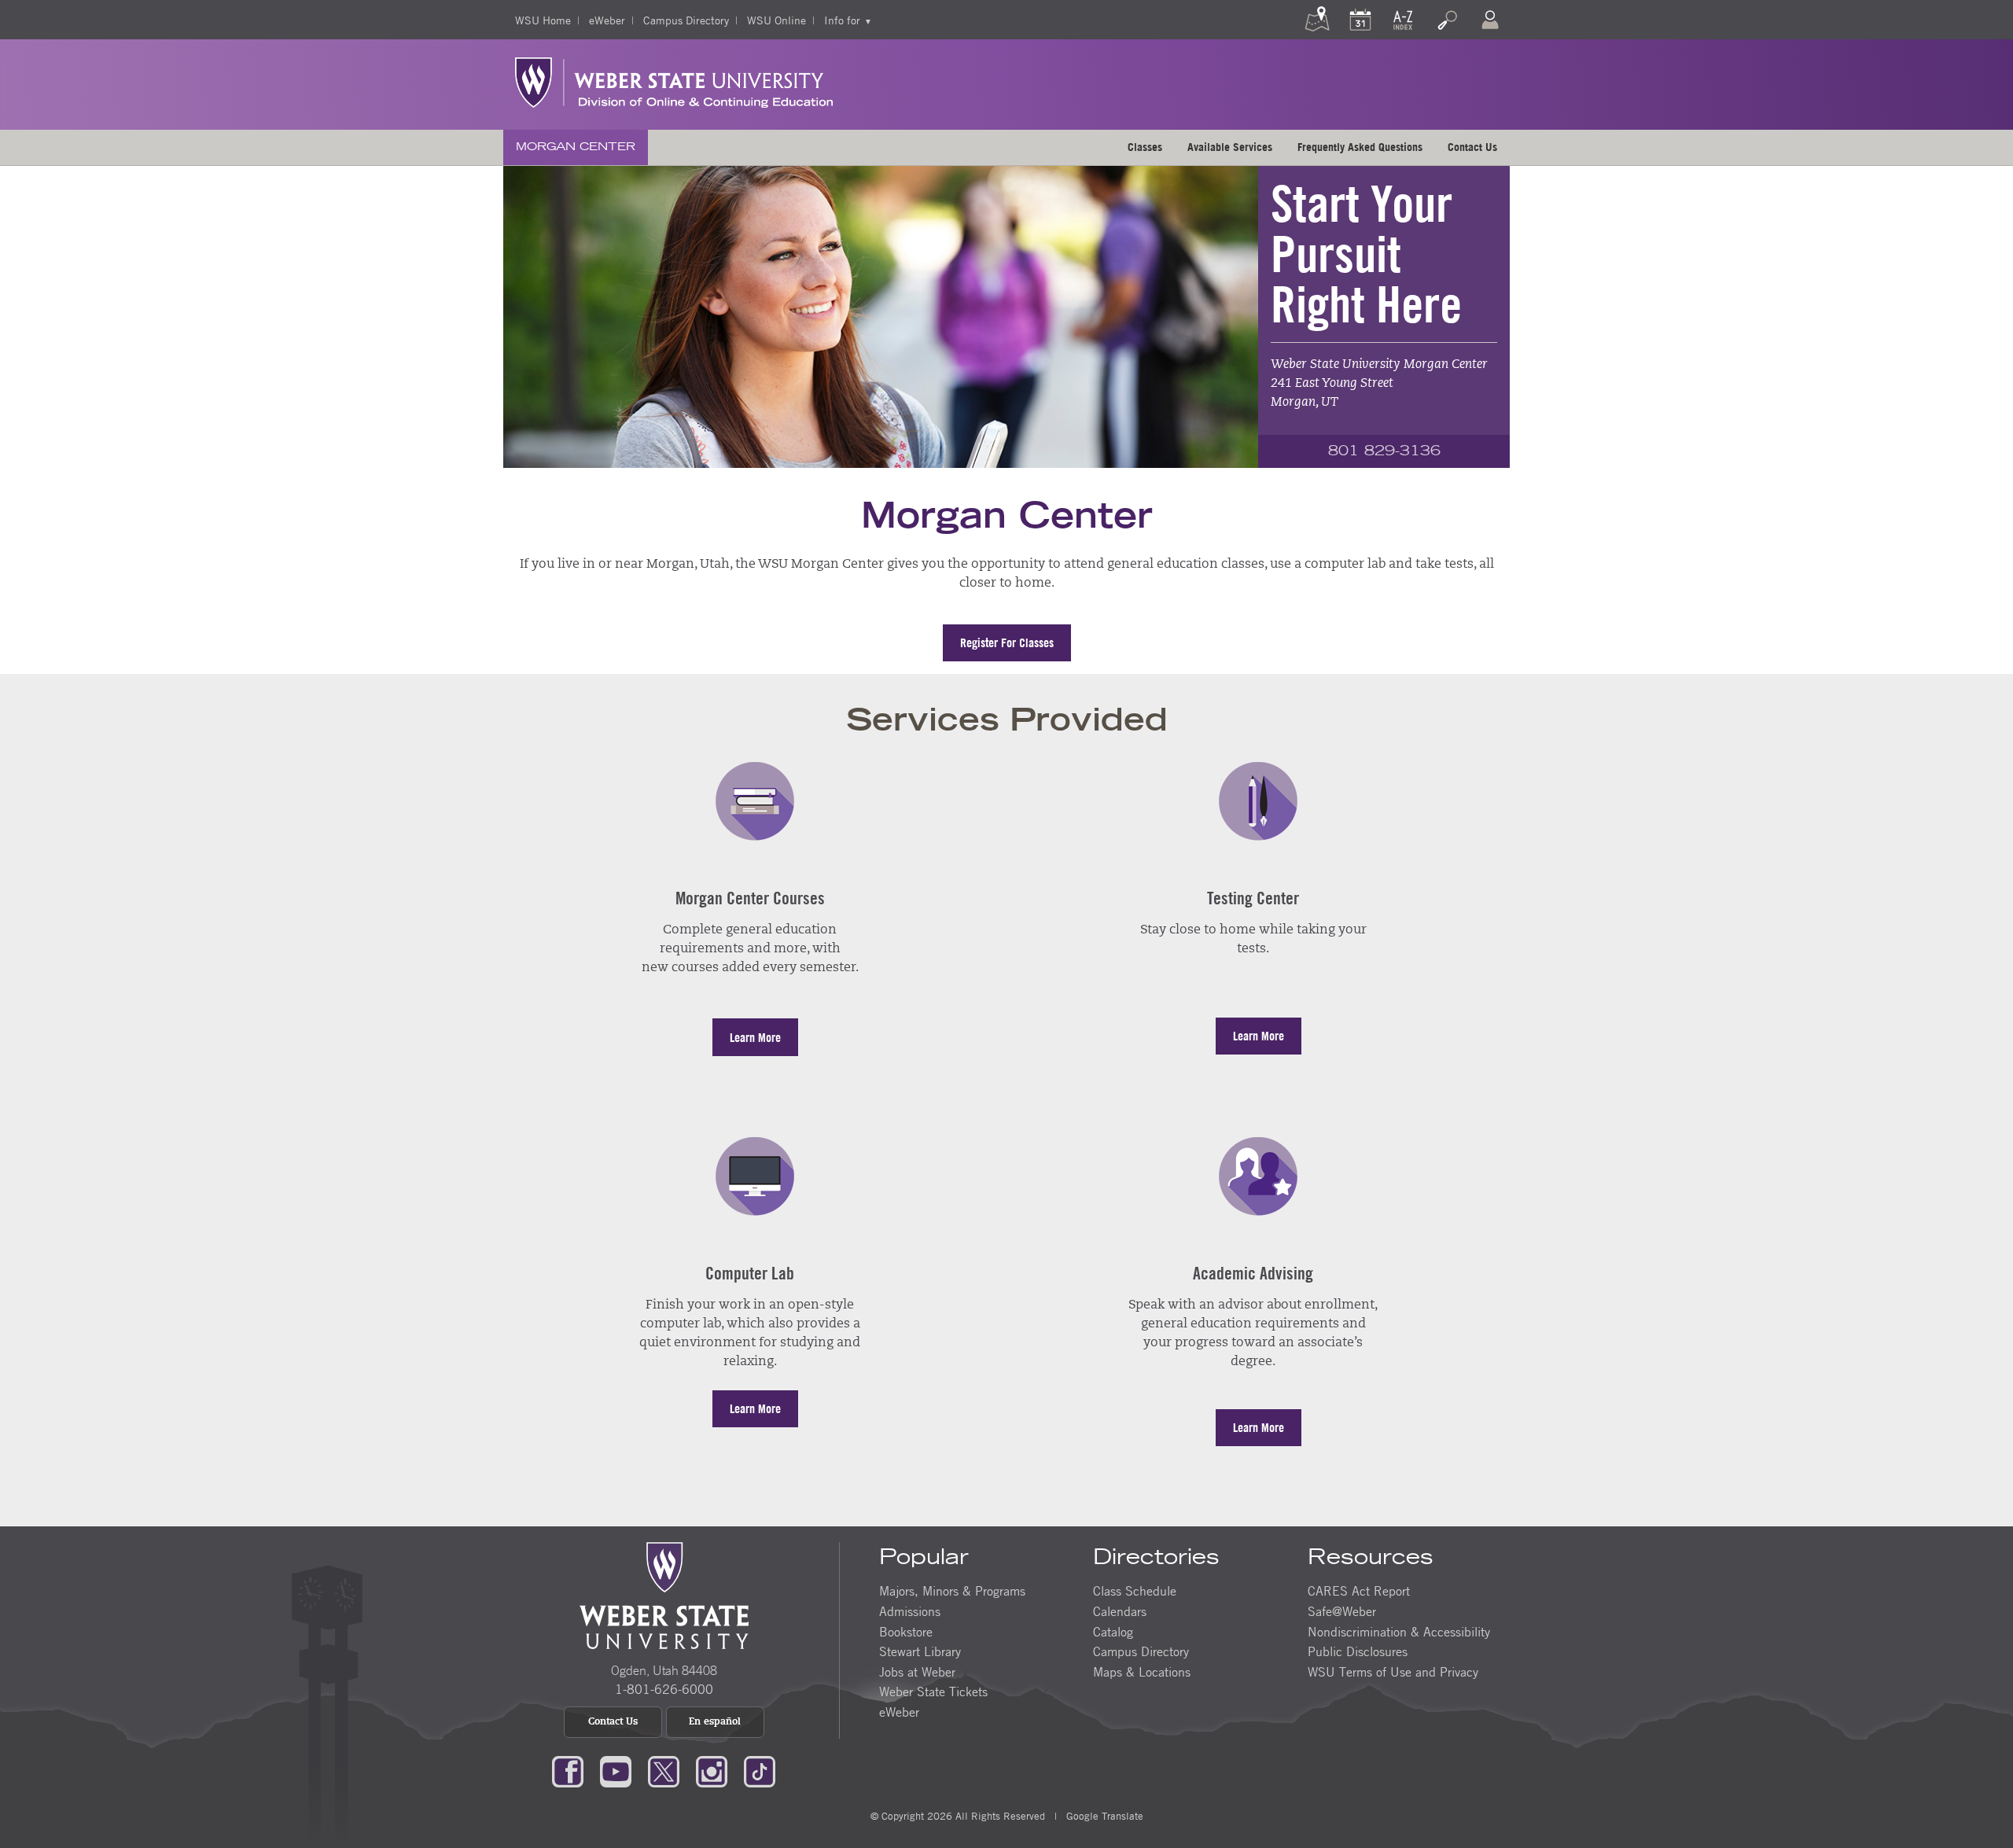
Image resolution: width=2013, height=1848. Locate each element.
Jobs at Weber (917, 1672)
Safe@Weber (1342, 1611)
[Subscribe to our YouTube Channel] (616, 1770)
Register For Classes (1007, 642)
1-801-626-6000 (664, 1689)
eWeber (607, 20)
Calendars (1120, 1611)
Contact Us (1472, 147)
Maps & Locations (1142, 1672)
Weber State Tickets (933, 1692)
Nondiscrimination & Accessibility (1399, 1632)
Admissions (910, 1611)
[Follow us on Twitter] (664, 1770)
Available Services (1230, 147)
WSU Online (776, 20)
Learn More (755, 1037)
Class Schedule (1135, 1591)
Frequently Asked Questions (1360, 147)
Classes (1145, 147)
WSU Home (543, 20)
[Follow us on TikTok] (760, 1770)
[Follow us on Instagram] (712, 1770)
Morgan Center (576, 147)
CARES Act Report (1359, 1591)
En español (715, 1722)
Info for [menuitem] (842, 20)
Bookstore (906, 1632)
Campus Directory (686, 20)
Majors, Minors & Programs (952, 1591)
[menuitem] (576, 147)
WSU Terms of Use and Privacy (1393, 1672)
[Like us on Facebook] (568, 1770)
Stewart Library (920, 1651)
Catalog (1113, 1632)
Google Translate (1105, 1816)
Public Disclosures (1358, 1651)
